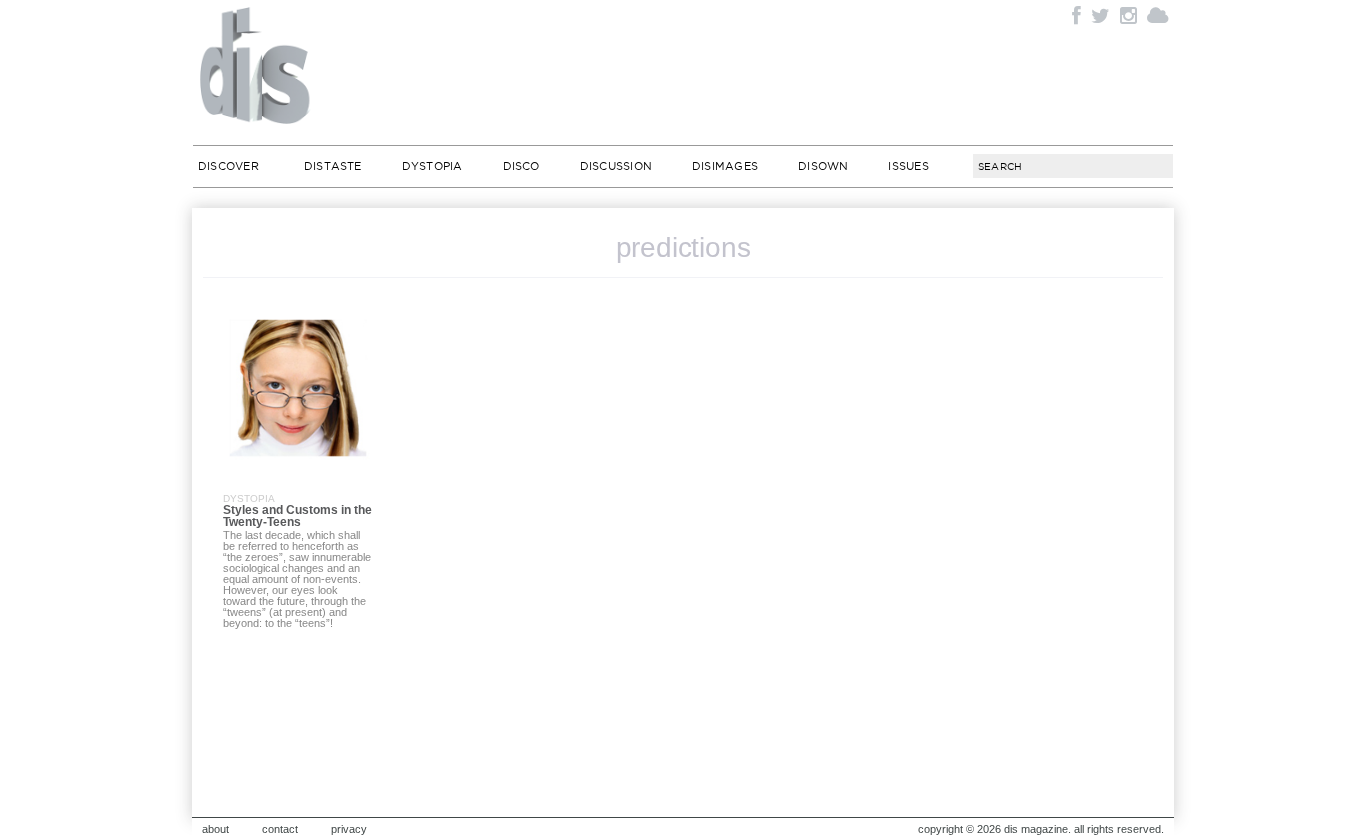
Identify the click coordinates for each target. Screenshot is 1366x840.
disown (823, 166)
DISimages (725, 166)
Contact (280, 829)
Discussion (616, 166)
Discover (228, 166)
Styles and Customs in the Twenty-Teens (297, 516)
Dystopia (432, 166)
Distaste (333, 166)
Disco (521, 166)
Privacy (349, 829)
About (215, 829)
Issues (908, 166)
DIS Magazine (256, 65)
